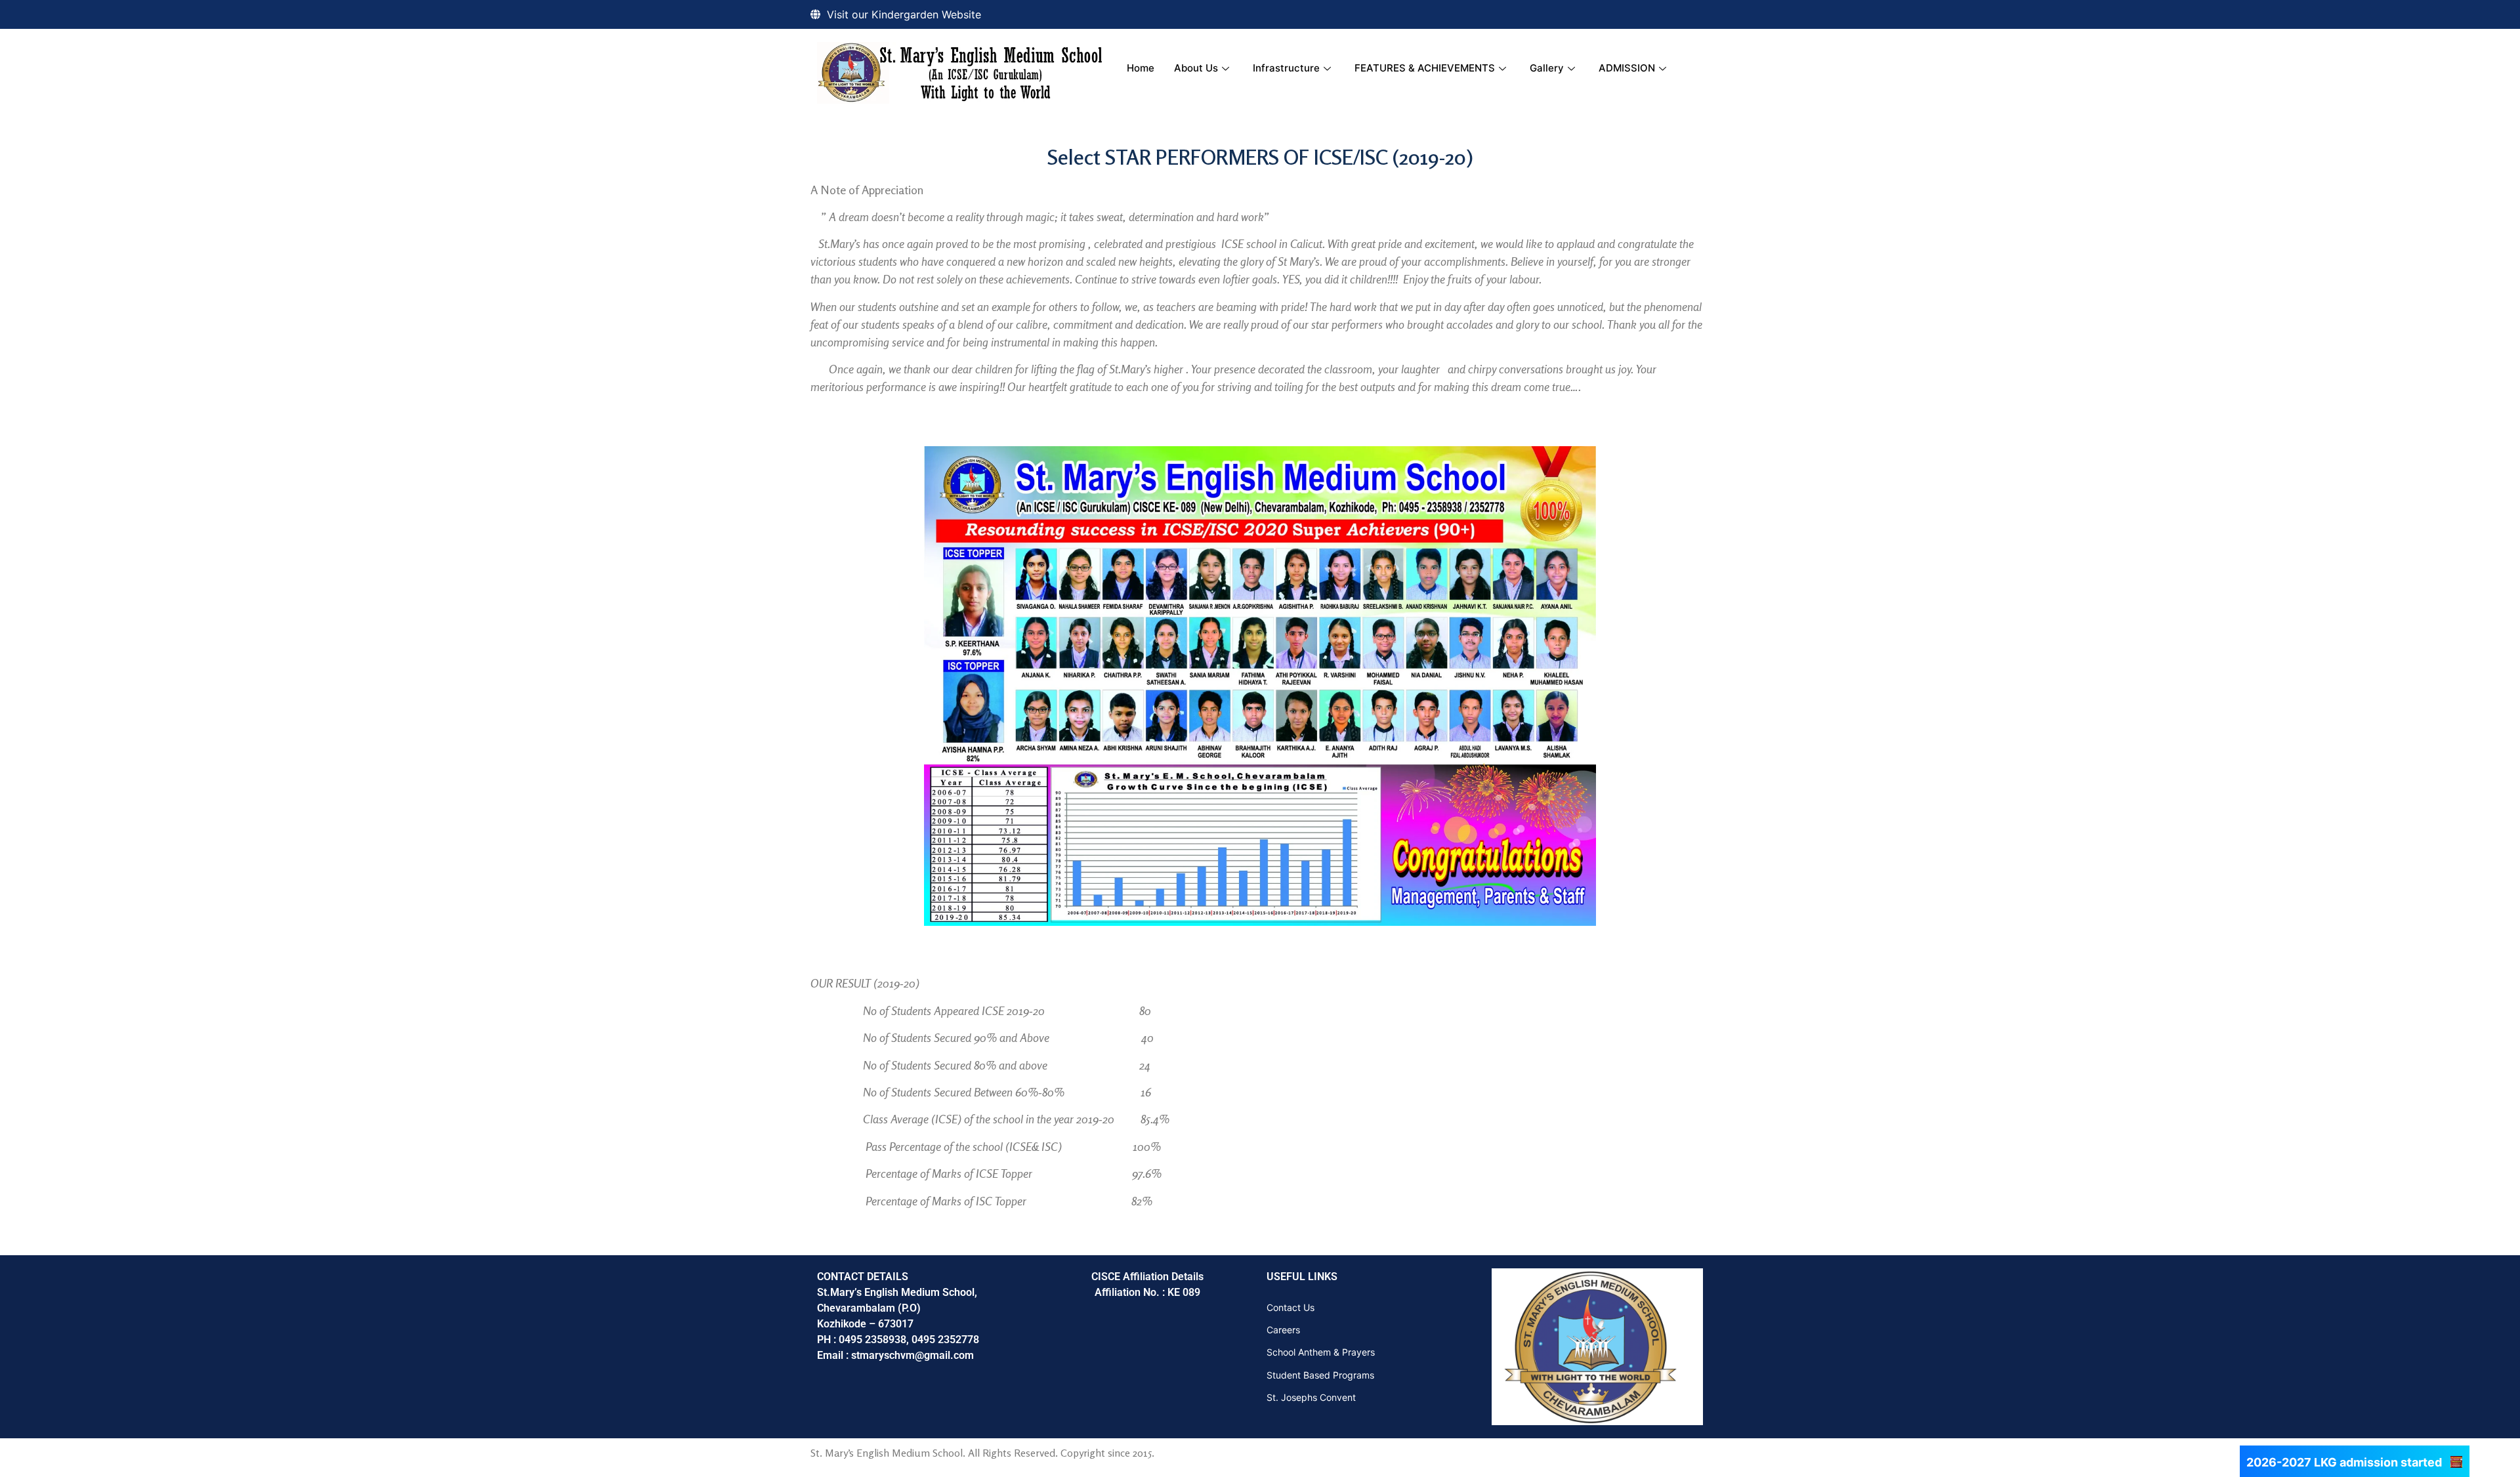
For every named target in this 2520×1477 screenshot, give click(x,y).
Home (1141, 68)
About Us (1196, 68)
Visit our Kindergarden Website (904, 14)
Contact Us (1291, 1307)
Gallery (1547, 68)
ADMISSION (1627, 68)
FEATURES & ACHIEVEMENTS (1425, 68)
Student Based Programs (1320, 1375)
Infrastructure (1286, 68)
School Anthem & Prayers (1321, 1352)
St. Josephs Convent (1311, 1397)
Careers (1283, 1330)
